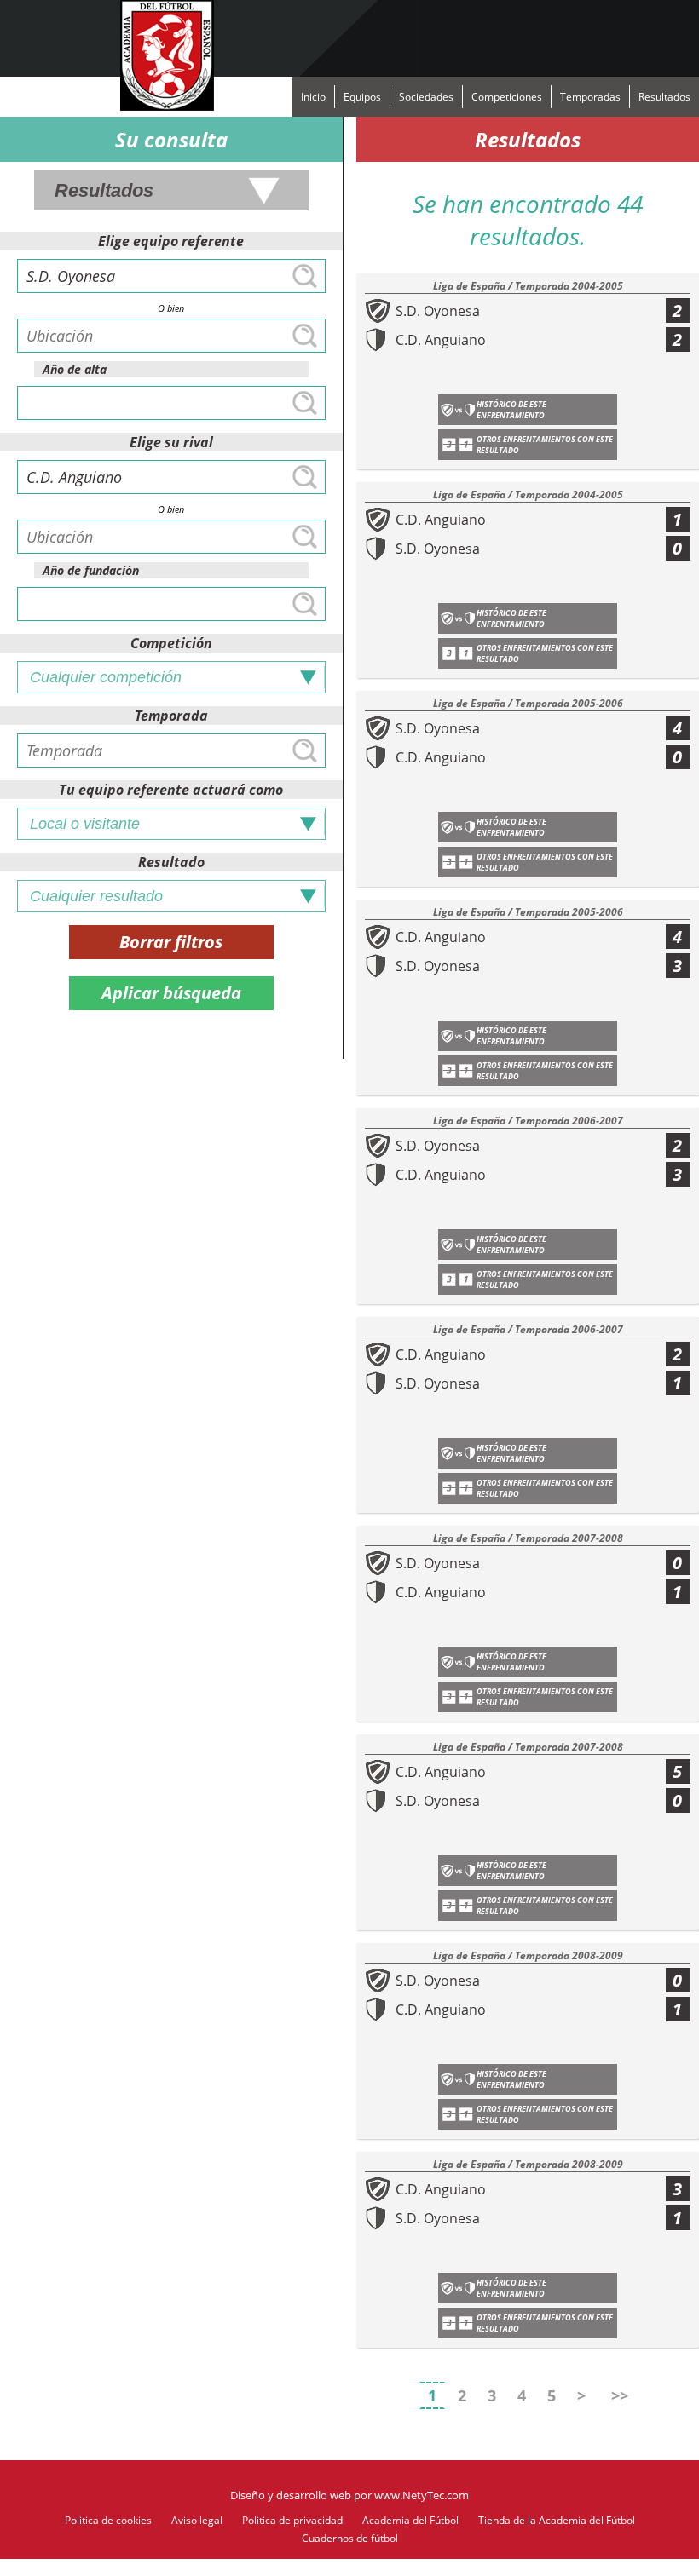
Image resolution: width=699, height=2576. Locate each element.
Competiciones (507, 97)
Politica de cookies (108, 2520)
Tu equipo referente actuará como (171, 790)
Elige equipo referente (171, 241)
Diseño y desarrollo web (291, 2495)
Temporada (171, 716)
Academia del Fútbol (410, 2520)
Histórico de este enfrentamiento (511, 410)
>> (620, 2395)
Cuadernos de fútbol (350, 2538)
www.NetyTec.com (422, 2495)
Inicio (313, 97)
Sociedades (426, 97)
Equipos (362, 97)
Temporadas (590, 97)
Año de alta (75, 369)
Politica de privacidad (292, 2520)
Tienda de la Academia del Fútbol (557, 2520)
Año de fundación (91, 570)
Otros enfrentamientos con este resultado (545, 445)
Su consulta (171, 139)
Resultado (171, 862)
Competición (171, 643)
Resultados (664, 97)
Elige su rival (171, 442)
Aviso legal (197, 2520)
